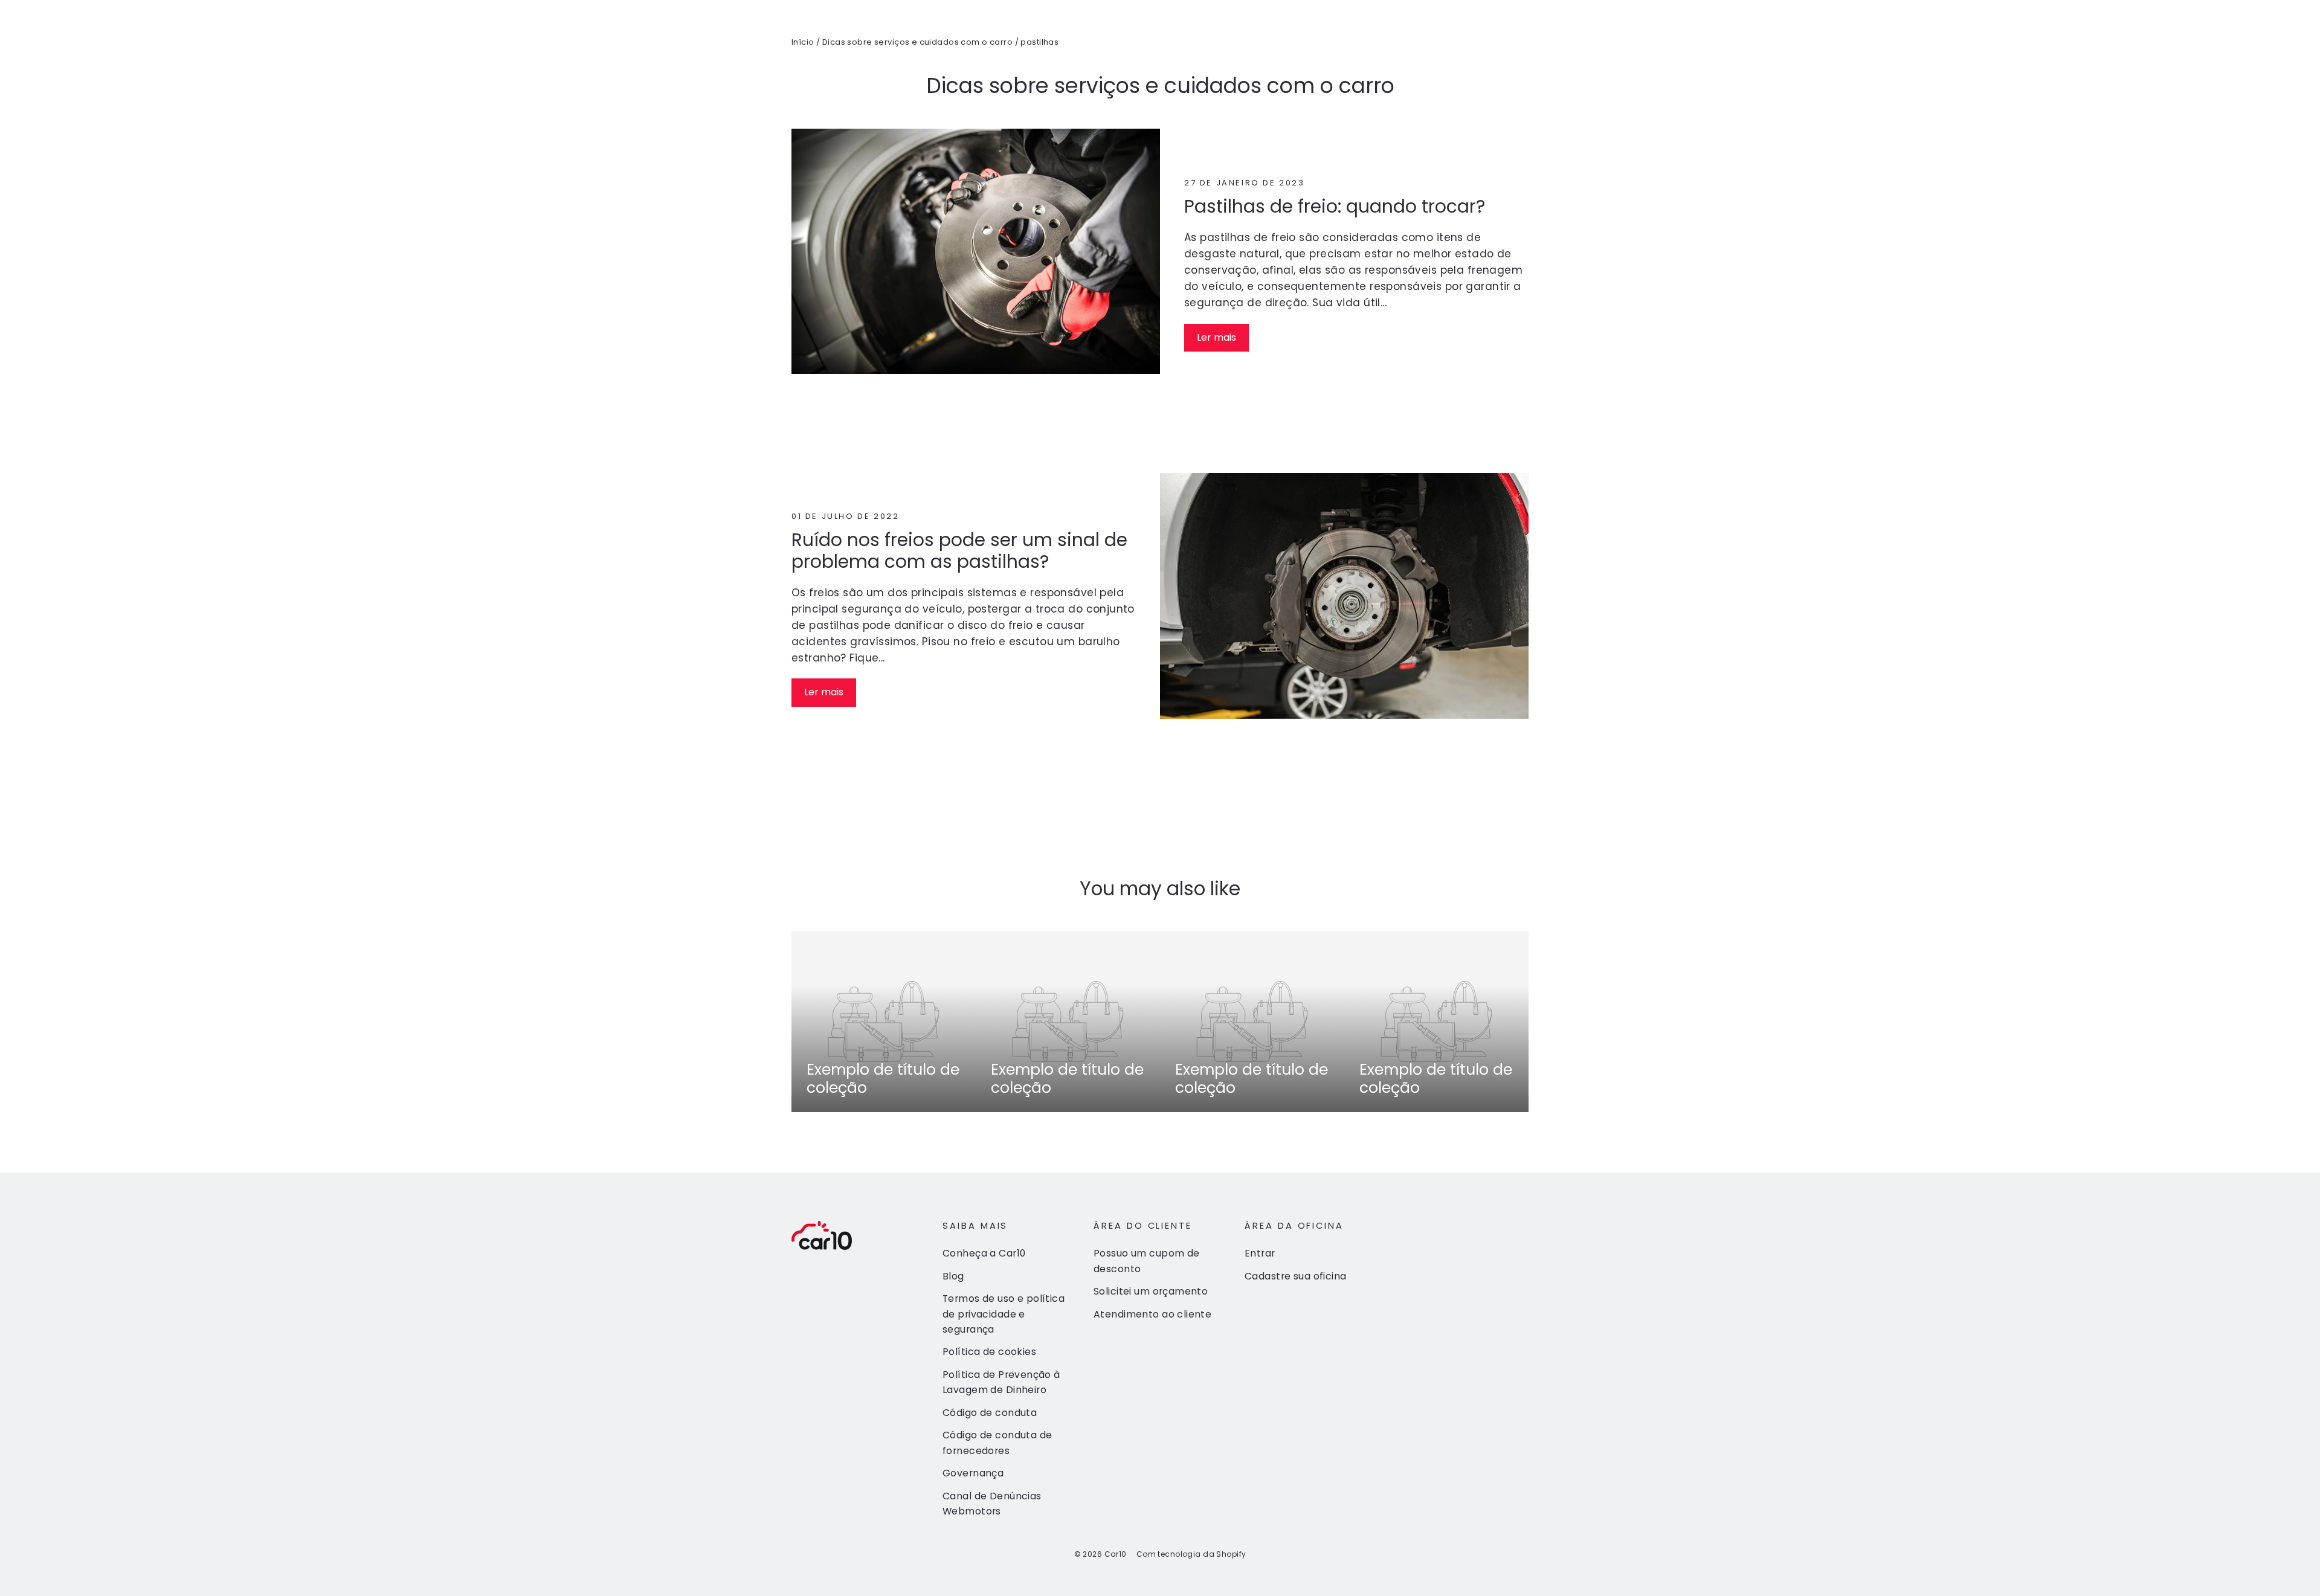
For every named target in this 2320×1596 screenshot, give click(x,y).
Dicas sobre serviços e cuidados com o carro (917, 42)
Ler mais (1216, 337)
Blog (953, 1276)
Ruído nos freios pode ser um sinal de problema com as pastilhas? (959, 551)
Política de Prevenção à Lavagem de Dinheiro (1001, 1382)
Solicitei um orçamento (1151, 1291)
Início (803, 42)
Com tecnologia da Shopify (1191, 1554)
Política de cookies (989, 1352)
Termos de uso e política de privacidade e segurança (1004, 1314)
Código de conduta (990, 1413)
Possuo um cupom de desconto (1147, 1261)
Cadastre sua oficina (1296, 1276)
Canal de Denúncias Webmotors (992, 1504)
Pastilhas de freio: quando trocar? (1335, 206)
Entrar (1260, 1253)
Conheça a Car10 (984, 1253)
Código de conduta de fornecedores (997, 1443)
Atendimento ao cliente (1152, 1314)
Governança (973, 1473)
